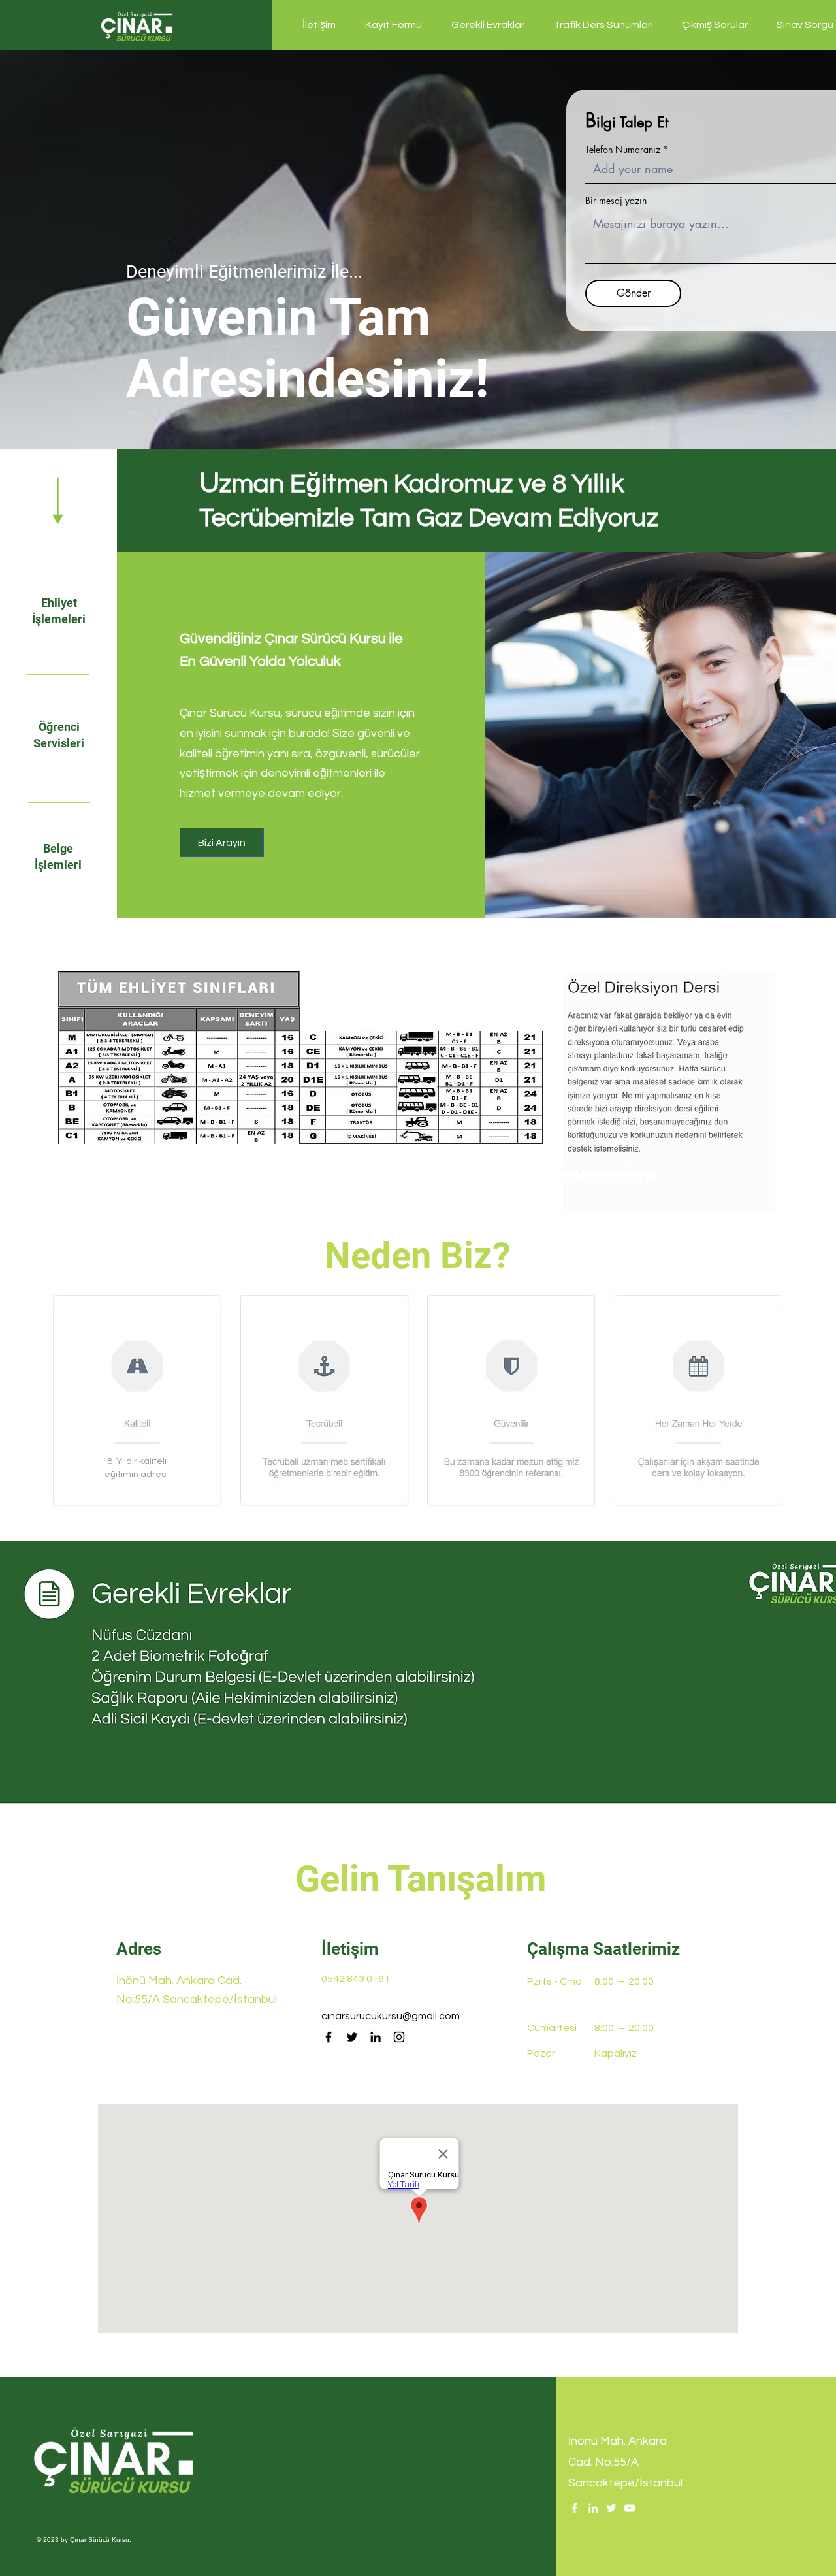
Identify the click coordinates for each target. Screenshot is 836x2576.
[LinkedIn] (376, 2037)
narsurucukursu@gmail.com (394, 2016)
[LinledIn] (593, 2508)
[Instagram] (399, 2037)
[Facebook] (329, 2037)
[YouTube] (630, 2508)
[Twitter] (352, 2037)
